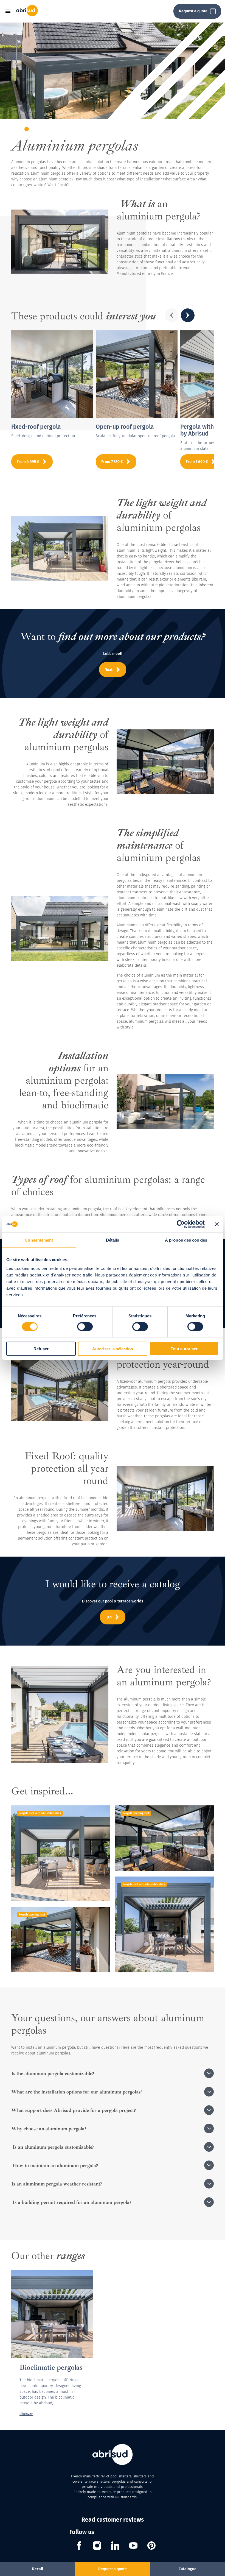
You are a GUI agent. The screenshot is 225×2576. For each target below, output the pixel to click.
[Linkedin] (115, 2546)
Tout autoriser (184, 1349)
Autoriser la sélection (113, 1349)
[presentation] (171, 315)
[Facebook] (79, 2546)
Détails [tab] (113, 1240)
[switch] (85, 1327)
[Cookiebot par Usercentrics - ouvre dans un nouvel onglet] (181, 1224)
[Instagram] (97, 2546)
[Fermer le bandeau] (217, 1224)
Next (109, 670)
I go (109, 1617)
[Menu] (10, 11)
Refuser (41, 1349)
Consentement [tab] (39, 1240)
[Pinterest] (151, 2546)
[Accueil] (27, 15)
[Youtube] (133, 2546)
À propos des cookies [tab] (186, 1240)
